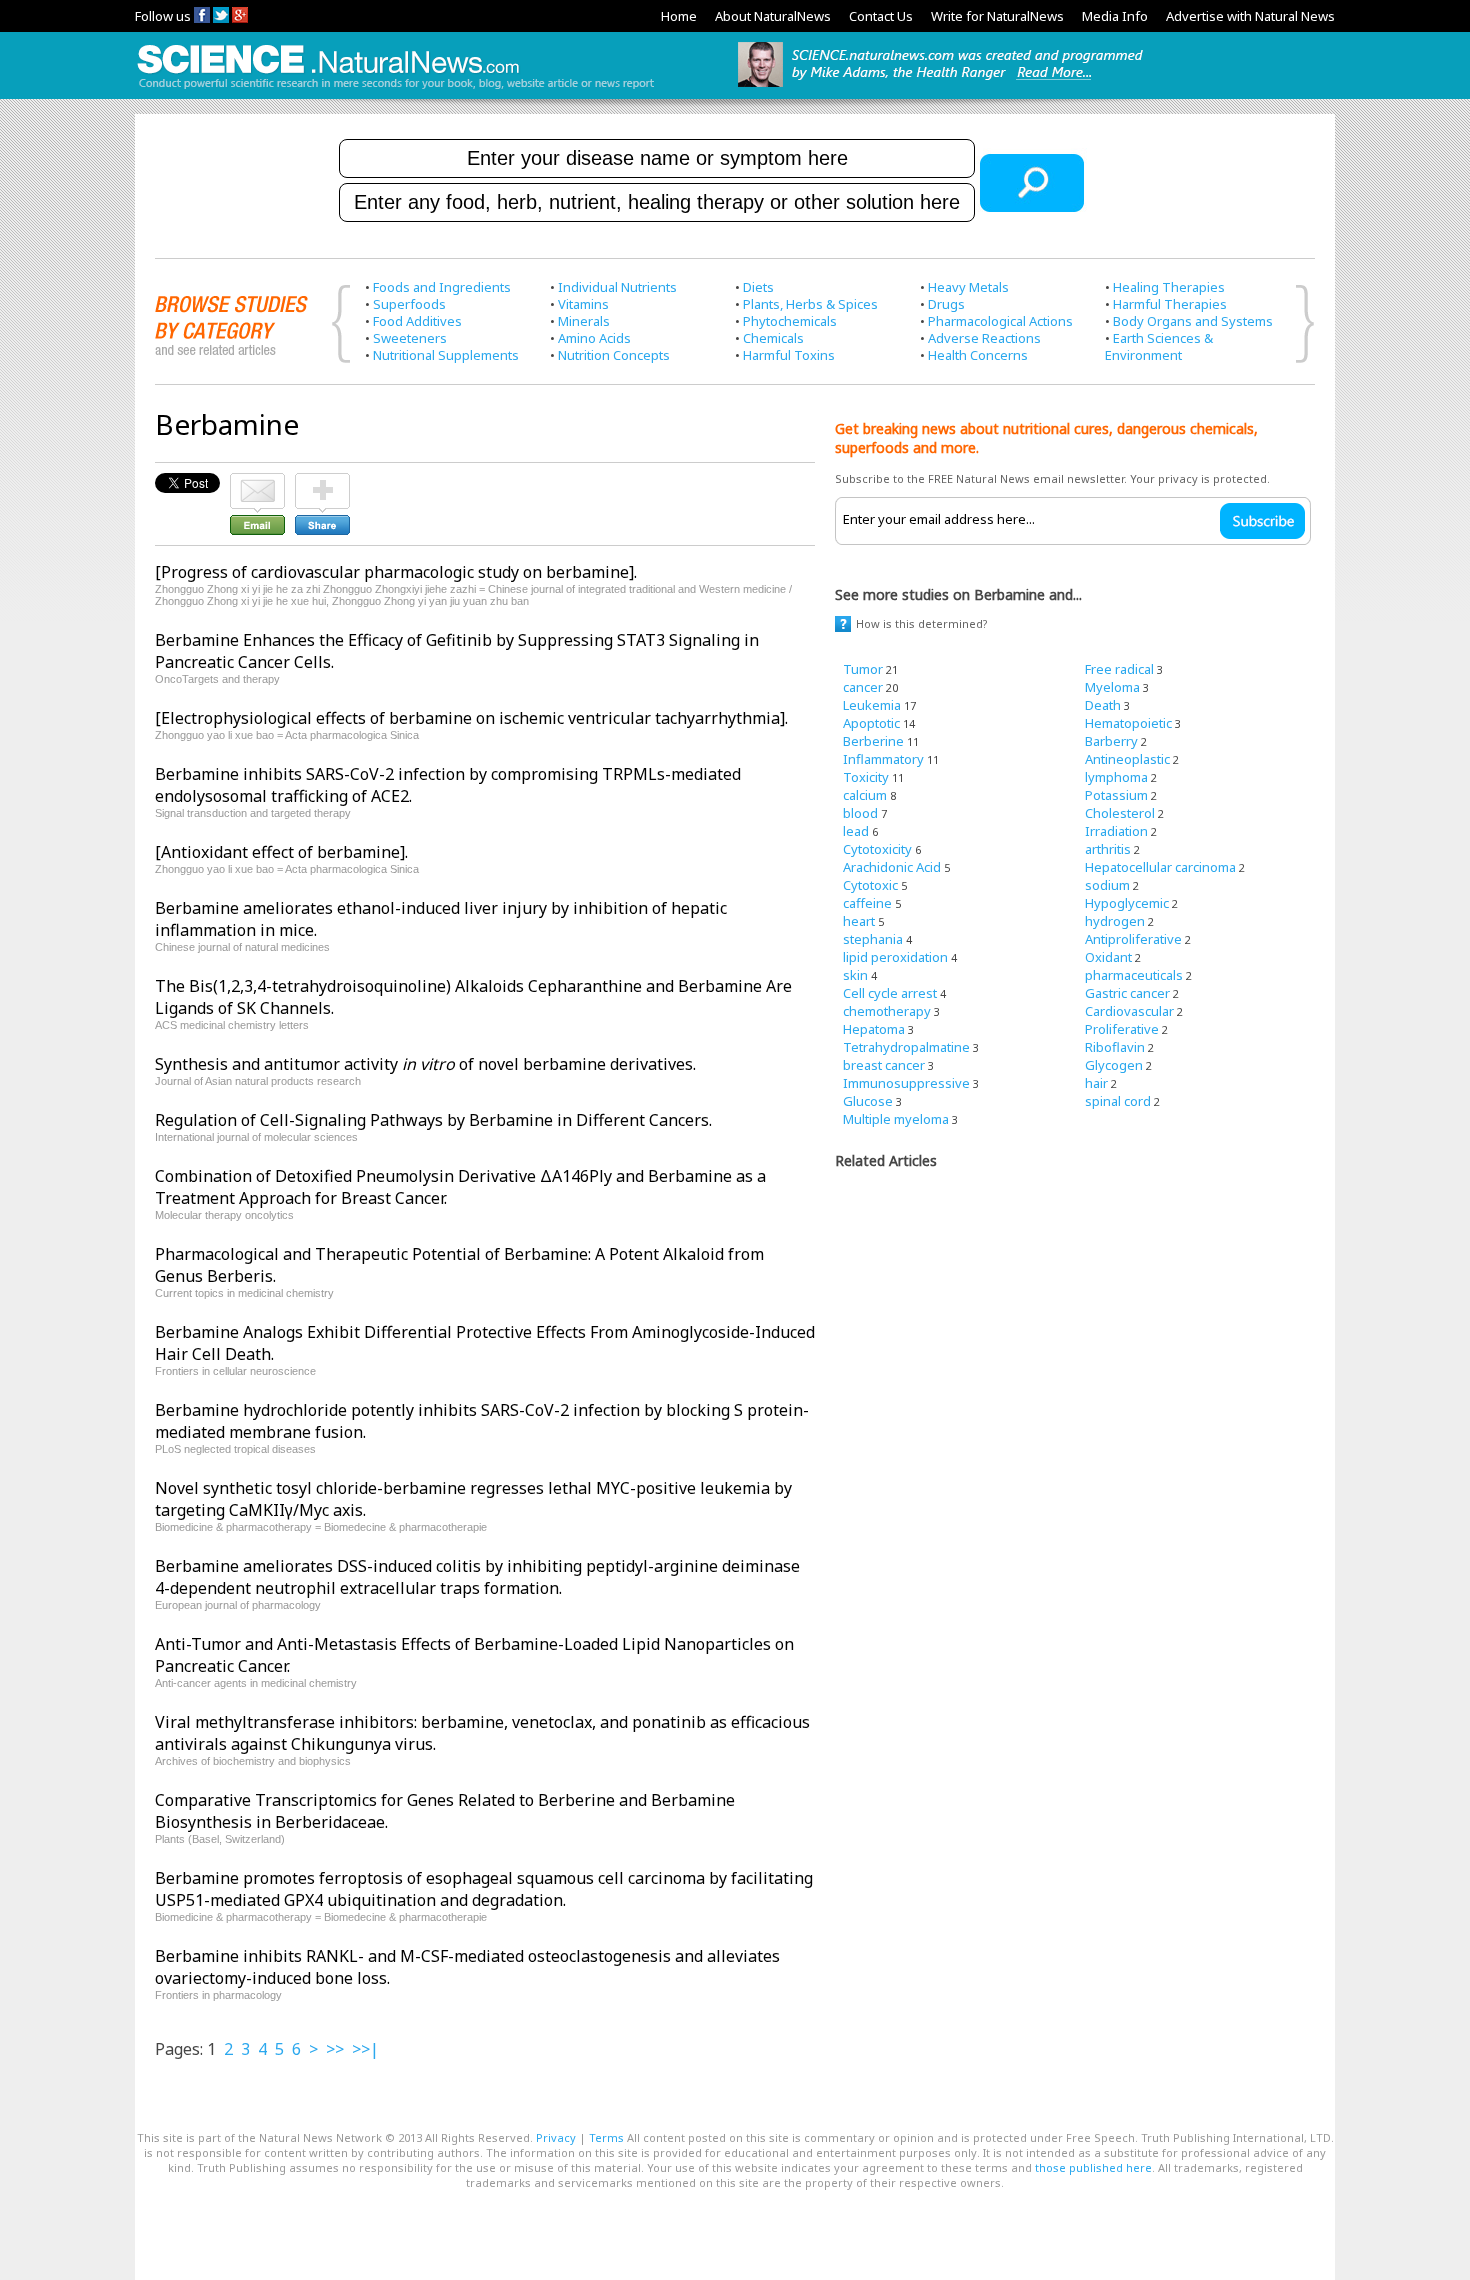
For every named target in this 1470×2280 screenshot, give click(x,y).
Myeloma (1112, 687)
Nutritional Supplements (446, 355)
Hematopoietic (1128, 723)
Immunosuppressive (906, 1083)
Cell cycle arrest (890, 993)
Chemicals (773, 338)
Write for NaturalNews (997, 16)
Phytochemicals (790, 321)
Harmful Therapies (1170, 304)
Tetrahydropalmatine (906, 1047)
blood (860, 813)
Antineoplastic (1127, 759)
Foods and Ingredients (442, 287)
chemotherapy (887, 1011)
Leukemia (872, 705)
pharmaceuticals (1134, 975)
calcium (865, 795)
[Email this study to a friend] (257, 482)
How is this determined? (922, 623)
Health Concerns (978, 355)
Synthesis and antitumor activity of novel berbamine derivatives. (425, 1064)
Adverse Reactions (984, 338)
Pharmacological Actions (1000, 321)
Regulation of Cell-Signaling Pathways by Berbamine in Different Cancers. (433, 1120)
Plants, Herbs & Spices (810, 304)
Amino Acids (594, 338)
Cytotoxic (870, 885)
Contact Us (881, 16)
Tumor (863, 669)
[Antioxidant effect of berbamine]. (281, 852)
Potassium (1116, 795)
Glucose (868, 1101)
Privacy (556, 2137)
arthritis (1108, 849)
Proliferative (1122, 1029)
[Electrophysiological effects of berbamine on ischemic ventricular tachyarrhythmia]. (471, 718)
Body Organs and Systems (1193, 321)
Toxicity (866, 777)
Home (679, 16)
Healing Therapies (1169, 287)
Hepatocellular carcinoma (1160, 867)
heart (859, 921)
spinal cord (1118, 1101)
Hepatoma (874, 1029)
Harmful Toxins (789, 355)
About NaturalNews (773, 16)
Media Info (1115, 16)
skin (855, 975)
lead (856, 831)
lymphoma (1116, 777)
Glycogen (1114, 1065)
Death (1103, 705)
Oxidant (1108, 957)
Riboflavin (1115, 1047)
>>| (365, 2049)
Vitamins (583, 304)
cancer (863, 687)
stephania (873, 939)
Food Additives (417, 321)
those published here (1093, 2167)
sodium (1107, 885)
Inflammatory (883, 759)
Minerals (584, 321)
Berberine (873, 741)
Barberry (1111, 741)
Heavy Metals (968, 287)
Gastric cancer (1127, 993)
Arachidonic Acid (892, 867)
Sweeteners (410, 338)
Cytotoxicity (877, 849)
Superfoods (409, 304)
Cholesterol (1120, 813)
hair (1096, 1083)
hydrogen (1115, 921)
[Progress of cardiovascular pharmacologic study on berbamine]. (396, 572)
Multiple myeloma (896, 1119)
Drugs (946, 304)
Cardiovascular (1129, 1011)
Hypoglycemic (1127, 903)
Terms (606, 2137)
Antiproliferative (1133, 939)
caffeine (867, 903)
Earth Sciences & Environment (1159, 346)
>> (335, 2049)
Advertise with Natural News (1250, 16)
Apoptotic (871, 723)
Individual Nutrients (617, 287)
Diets (758, 287)
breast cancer (884, 1065)
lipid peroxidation (895, 957)
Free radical (1119, 669)
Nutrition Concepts (614, 355)
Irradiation (1116, 831)
